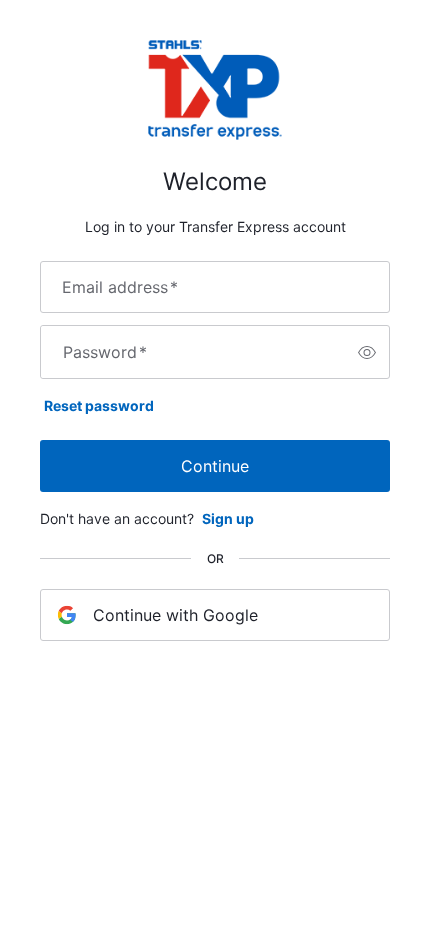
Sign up (228, 518)
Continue (215, 466)
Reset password (99, 405)
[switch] (367, 352)
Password (105, 352)
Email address (120, 287)
